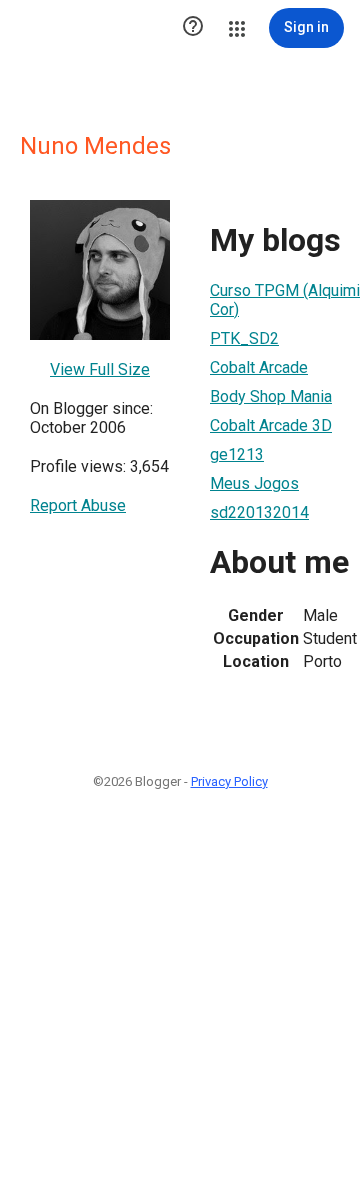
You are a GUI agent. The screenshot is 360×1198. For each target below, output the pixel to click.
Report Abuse (78, 505)
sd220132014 (259, 512)
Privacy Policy (229, 781)
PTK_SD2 (244, 338)
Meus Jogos (254, 483)
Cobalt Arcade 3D (271, 425)
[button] (193, 28)
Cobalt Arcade (259, 367)
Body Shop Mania (271, 396)
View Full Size (100, 369)
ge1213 (237, 454)
